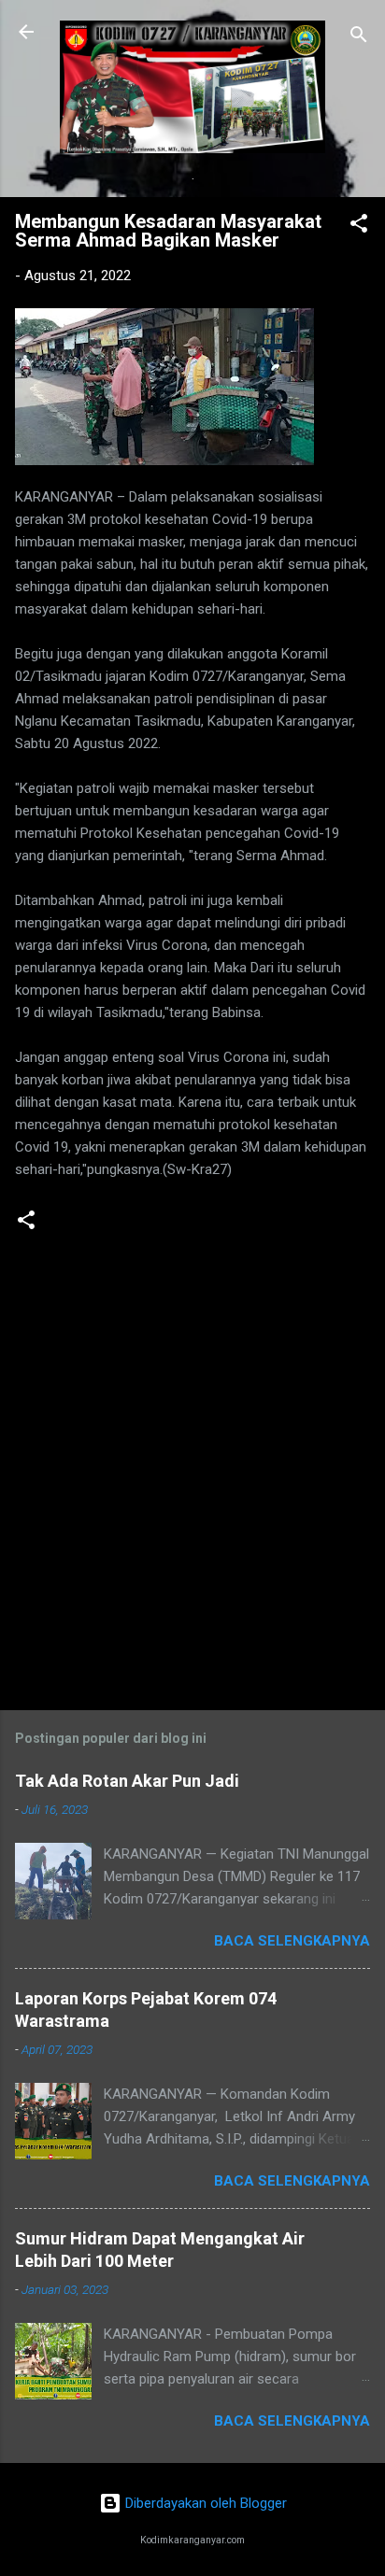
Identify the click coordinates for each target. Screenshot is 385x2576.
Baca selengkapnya (292, 1941)
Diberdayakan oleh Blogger (204, 2503)
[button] (359, 226)
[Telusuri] (359, 38)
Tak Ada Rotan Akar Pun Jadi (127, 1781)
